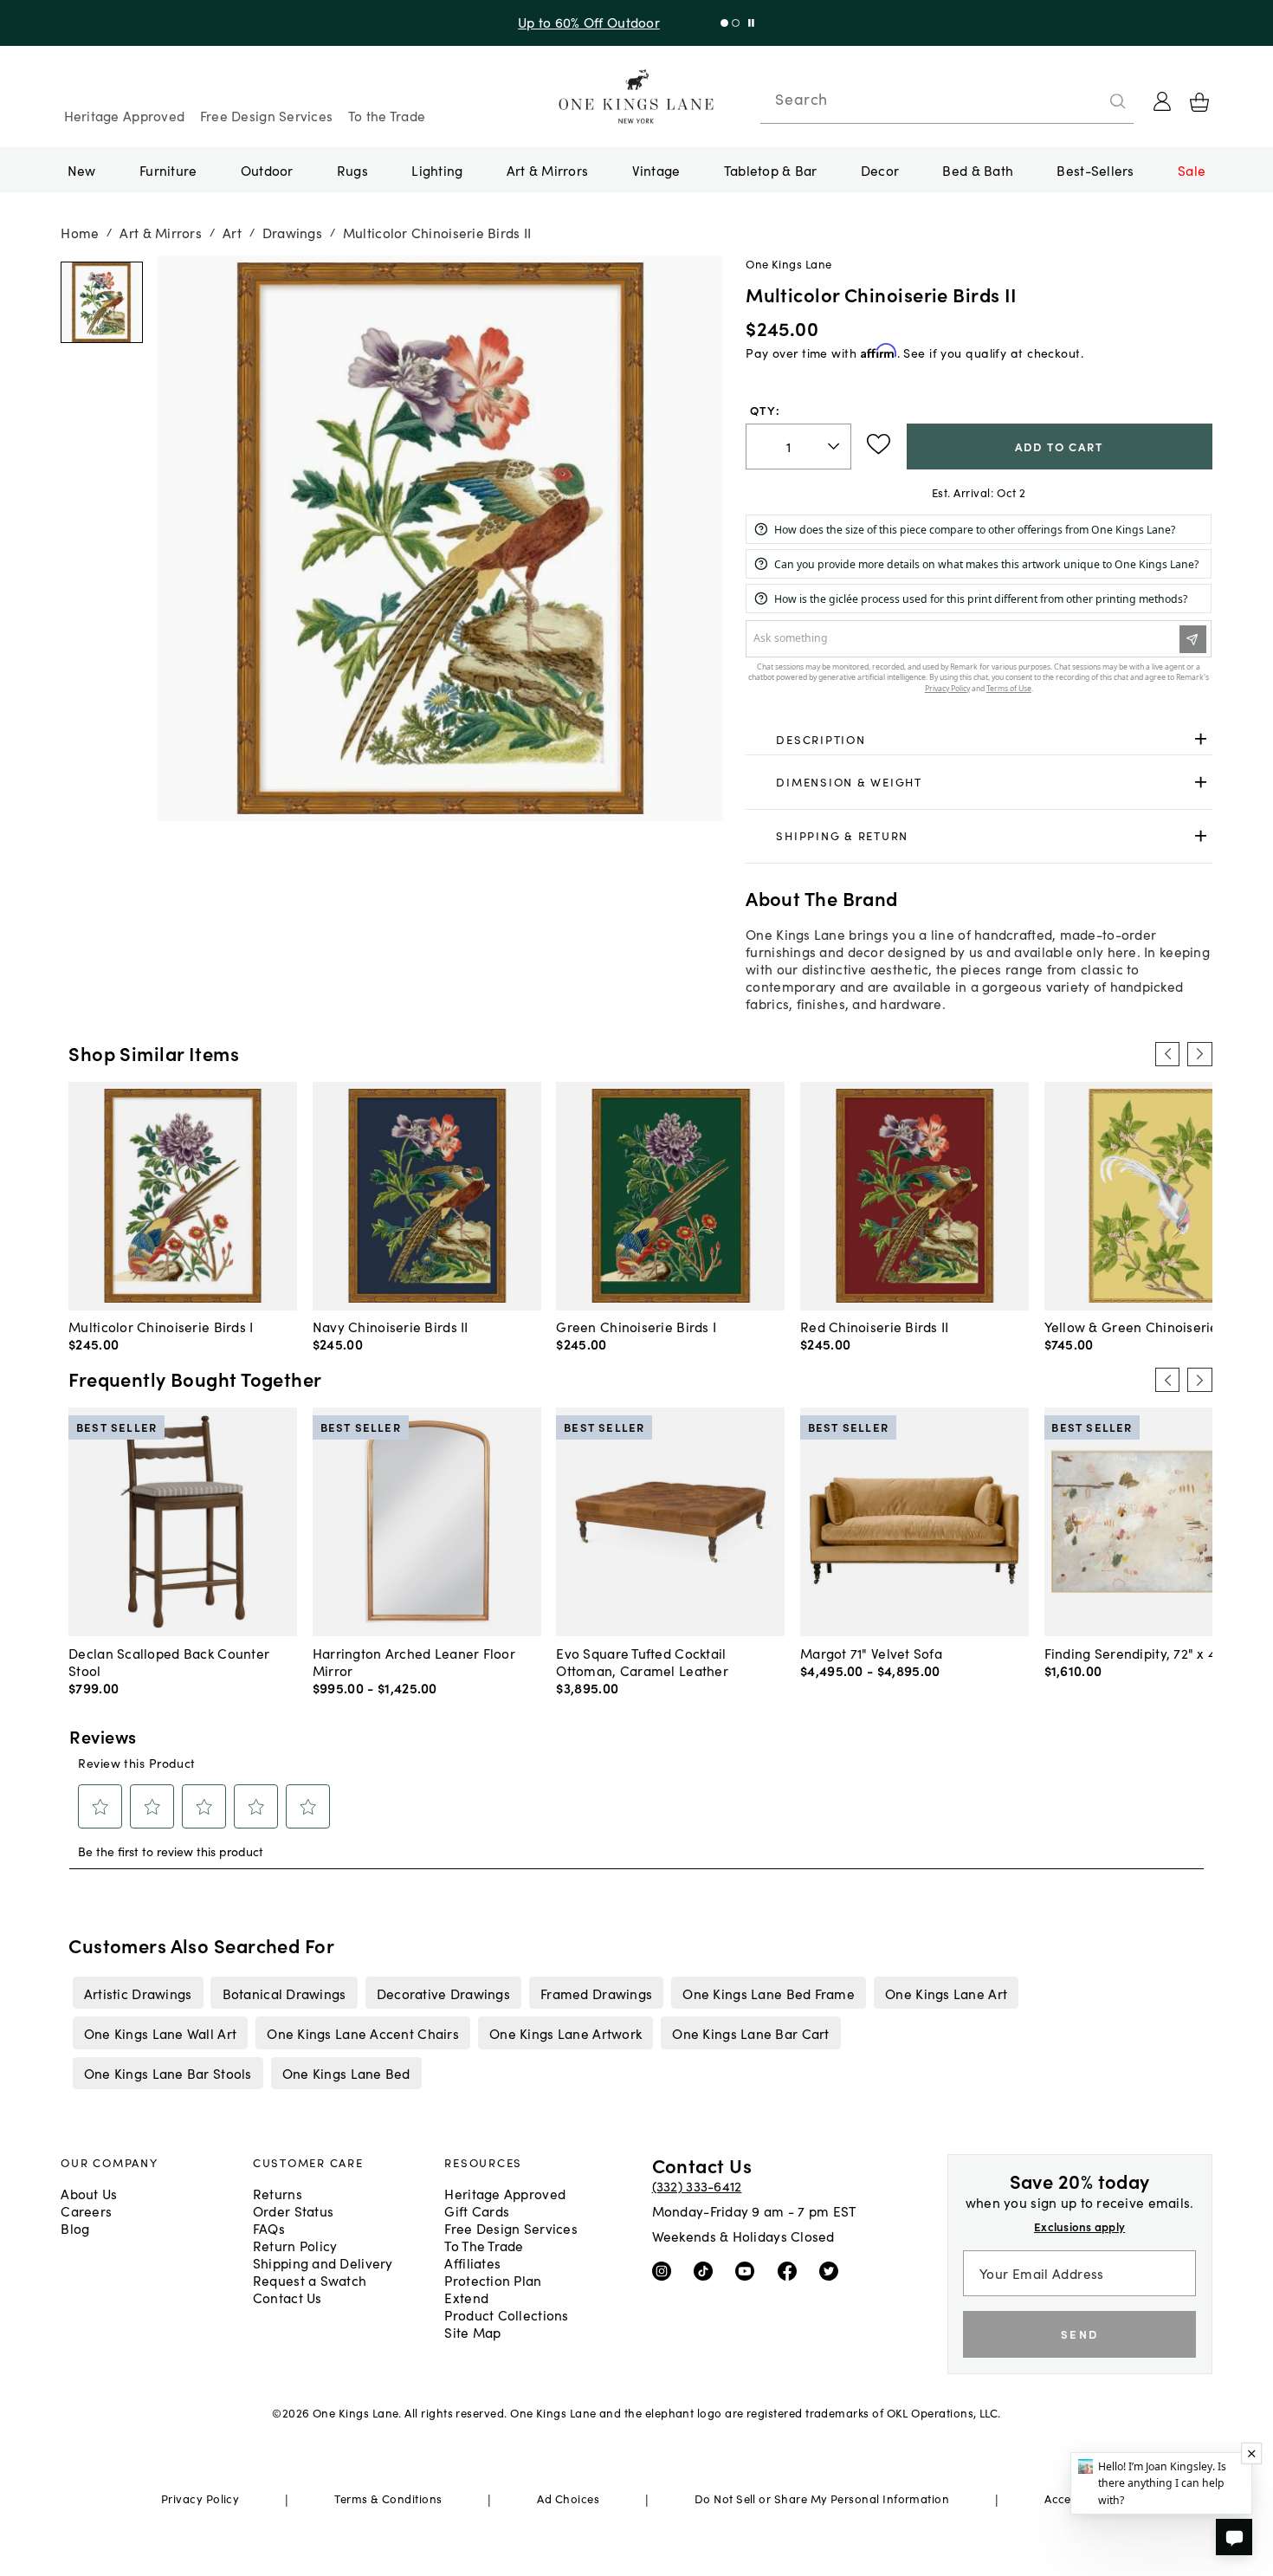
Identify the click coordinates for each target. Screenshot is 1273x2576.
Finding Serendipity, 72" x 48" (1137, 1653)
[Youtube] (749, 2269)
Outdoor (267, 170)
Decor (880, 170)
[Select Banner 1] (736, 23)
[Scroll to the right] (1199, 1054)
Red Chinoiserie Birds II (875, 1326)
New (82, 170)
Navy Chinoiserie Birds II (391, 1326)
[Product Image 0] (101, 302)
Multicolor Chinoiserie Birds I (161, 1326)
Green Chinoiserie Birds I (636, 1326)
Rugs (352, 170)
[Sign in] (1162, 101)
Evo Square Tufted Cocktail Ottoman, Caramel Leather (642, 1661)
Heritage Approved (125, 115)
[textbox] (798, 447)
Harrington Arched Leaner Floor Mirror (414, 1661)
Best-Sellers (1095, 170)
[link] (979, 740)
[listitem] (138, 1992)
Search (801, 99)
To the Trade (387, 115)
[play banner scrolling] (751, 23)
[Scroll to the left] (1167, 1054)
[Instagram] (666, 2269)
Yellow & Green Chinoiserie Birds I (1153, 1326)
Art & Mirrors (548, 170)
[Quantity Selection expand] (835, 446)
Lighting (437, 170)
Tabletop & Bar (771, 170)
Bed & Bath (978, 170)
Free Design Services (267, 115)
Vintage (656, 170)
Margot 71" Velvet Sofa (871, 1653)
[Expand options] (1201, 739)
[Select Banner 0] (724, 23)
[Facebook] (791, 2269)
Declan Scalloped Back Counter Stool (169, 1661)
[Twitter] (833, 2269)
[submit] (1118, 101)
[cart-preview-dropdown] (1199, 102)
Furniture (168, 170)
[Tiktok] (707, 2269)
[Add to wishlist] (879, 444)
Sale (1192, 170)
